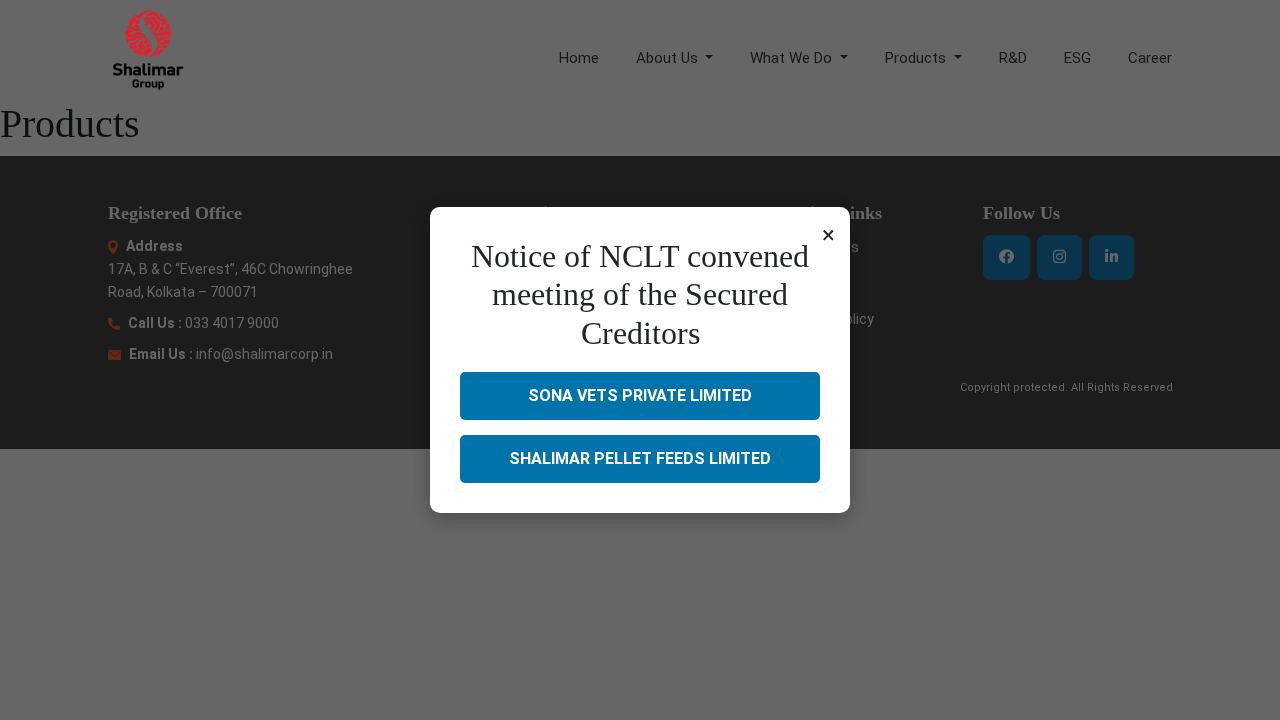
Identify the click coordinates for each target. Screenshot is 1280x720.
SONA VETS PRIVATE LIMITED (640, 395)
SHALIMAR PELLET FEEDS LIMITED (640, 458)
